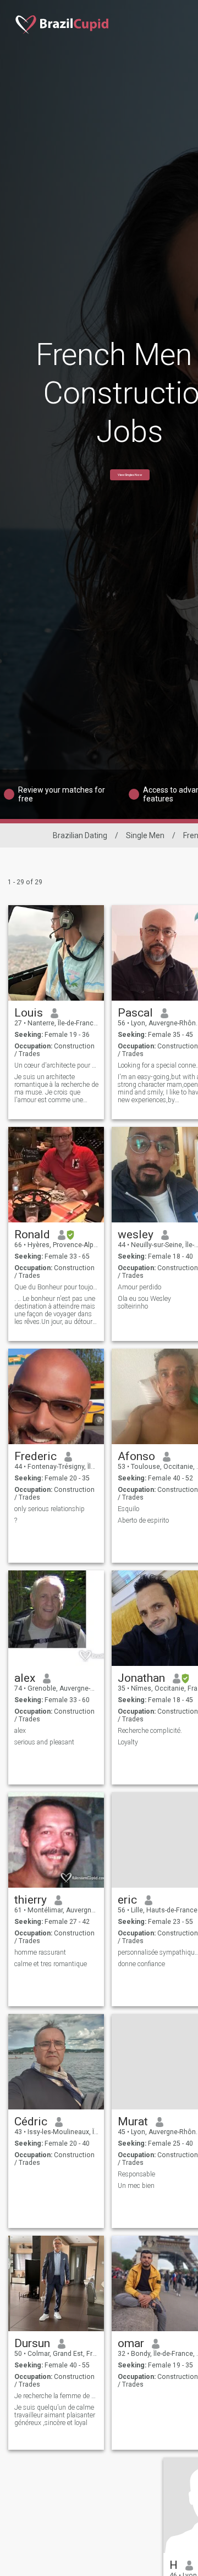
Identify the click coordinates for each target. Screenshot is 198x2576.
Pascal (135, 1013)
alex (25, 1678)
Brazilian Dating (80, 835)
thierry (31, 1900)
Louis (29, 1013)
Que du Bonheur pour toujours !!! (56, 1287)
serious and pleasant (44, 1742)
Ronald (32, 1234)
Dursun (32, 2343)
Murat (133, 2122)
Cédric (31, 2122)
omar (131, 2343)
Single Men (145, 835)
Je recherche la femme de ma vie (56, 2396)
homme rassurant (40, 1952)
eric (127, 1900)
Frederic (35, 1456)
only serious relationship (50, 1509)
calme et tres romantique (51, 1964)
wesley (136, 1234)
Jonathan (141, 1678)
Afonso (136, 1456)
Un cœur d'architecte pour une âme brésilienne (56, 1065)
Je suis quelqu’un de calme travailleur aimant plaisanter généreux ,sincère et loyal (55, 2415)
